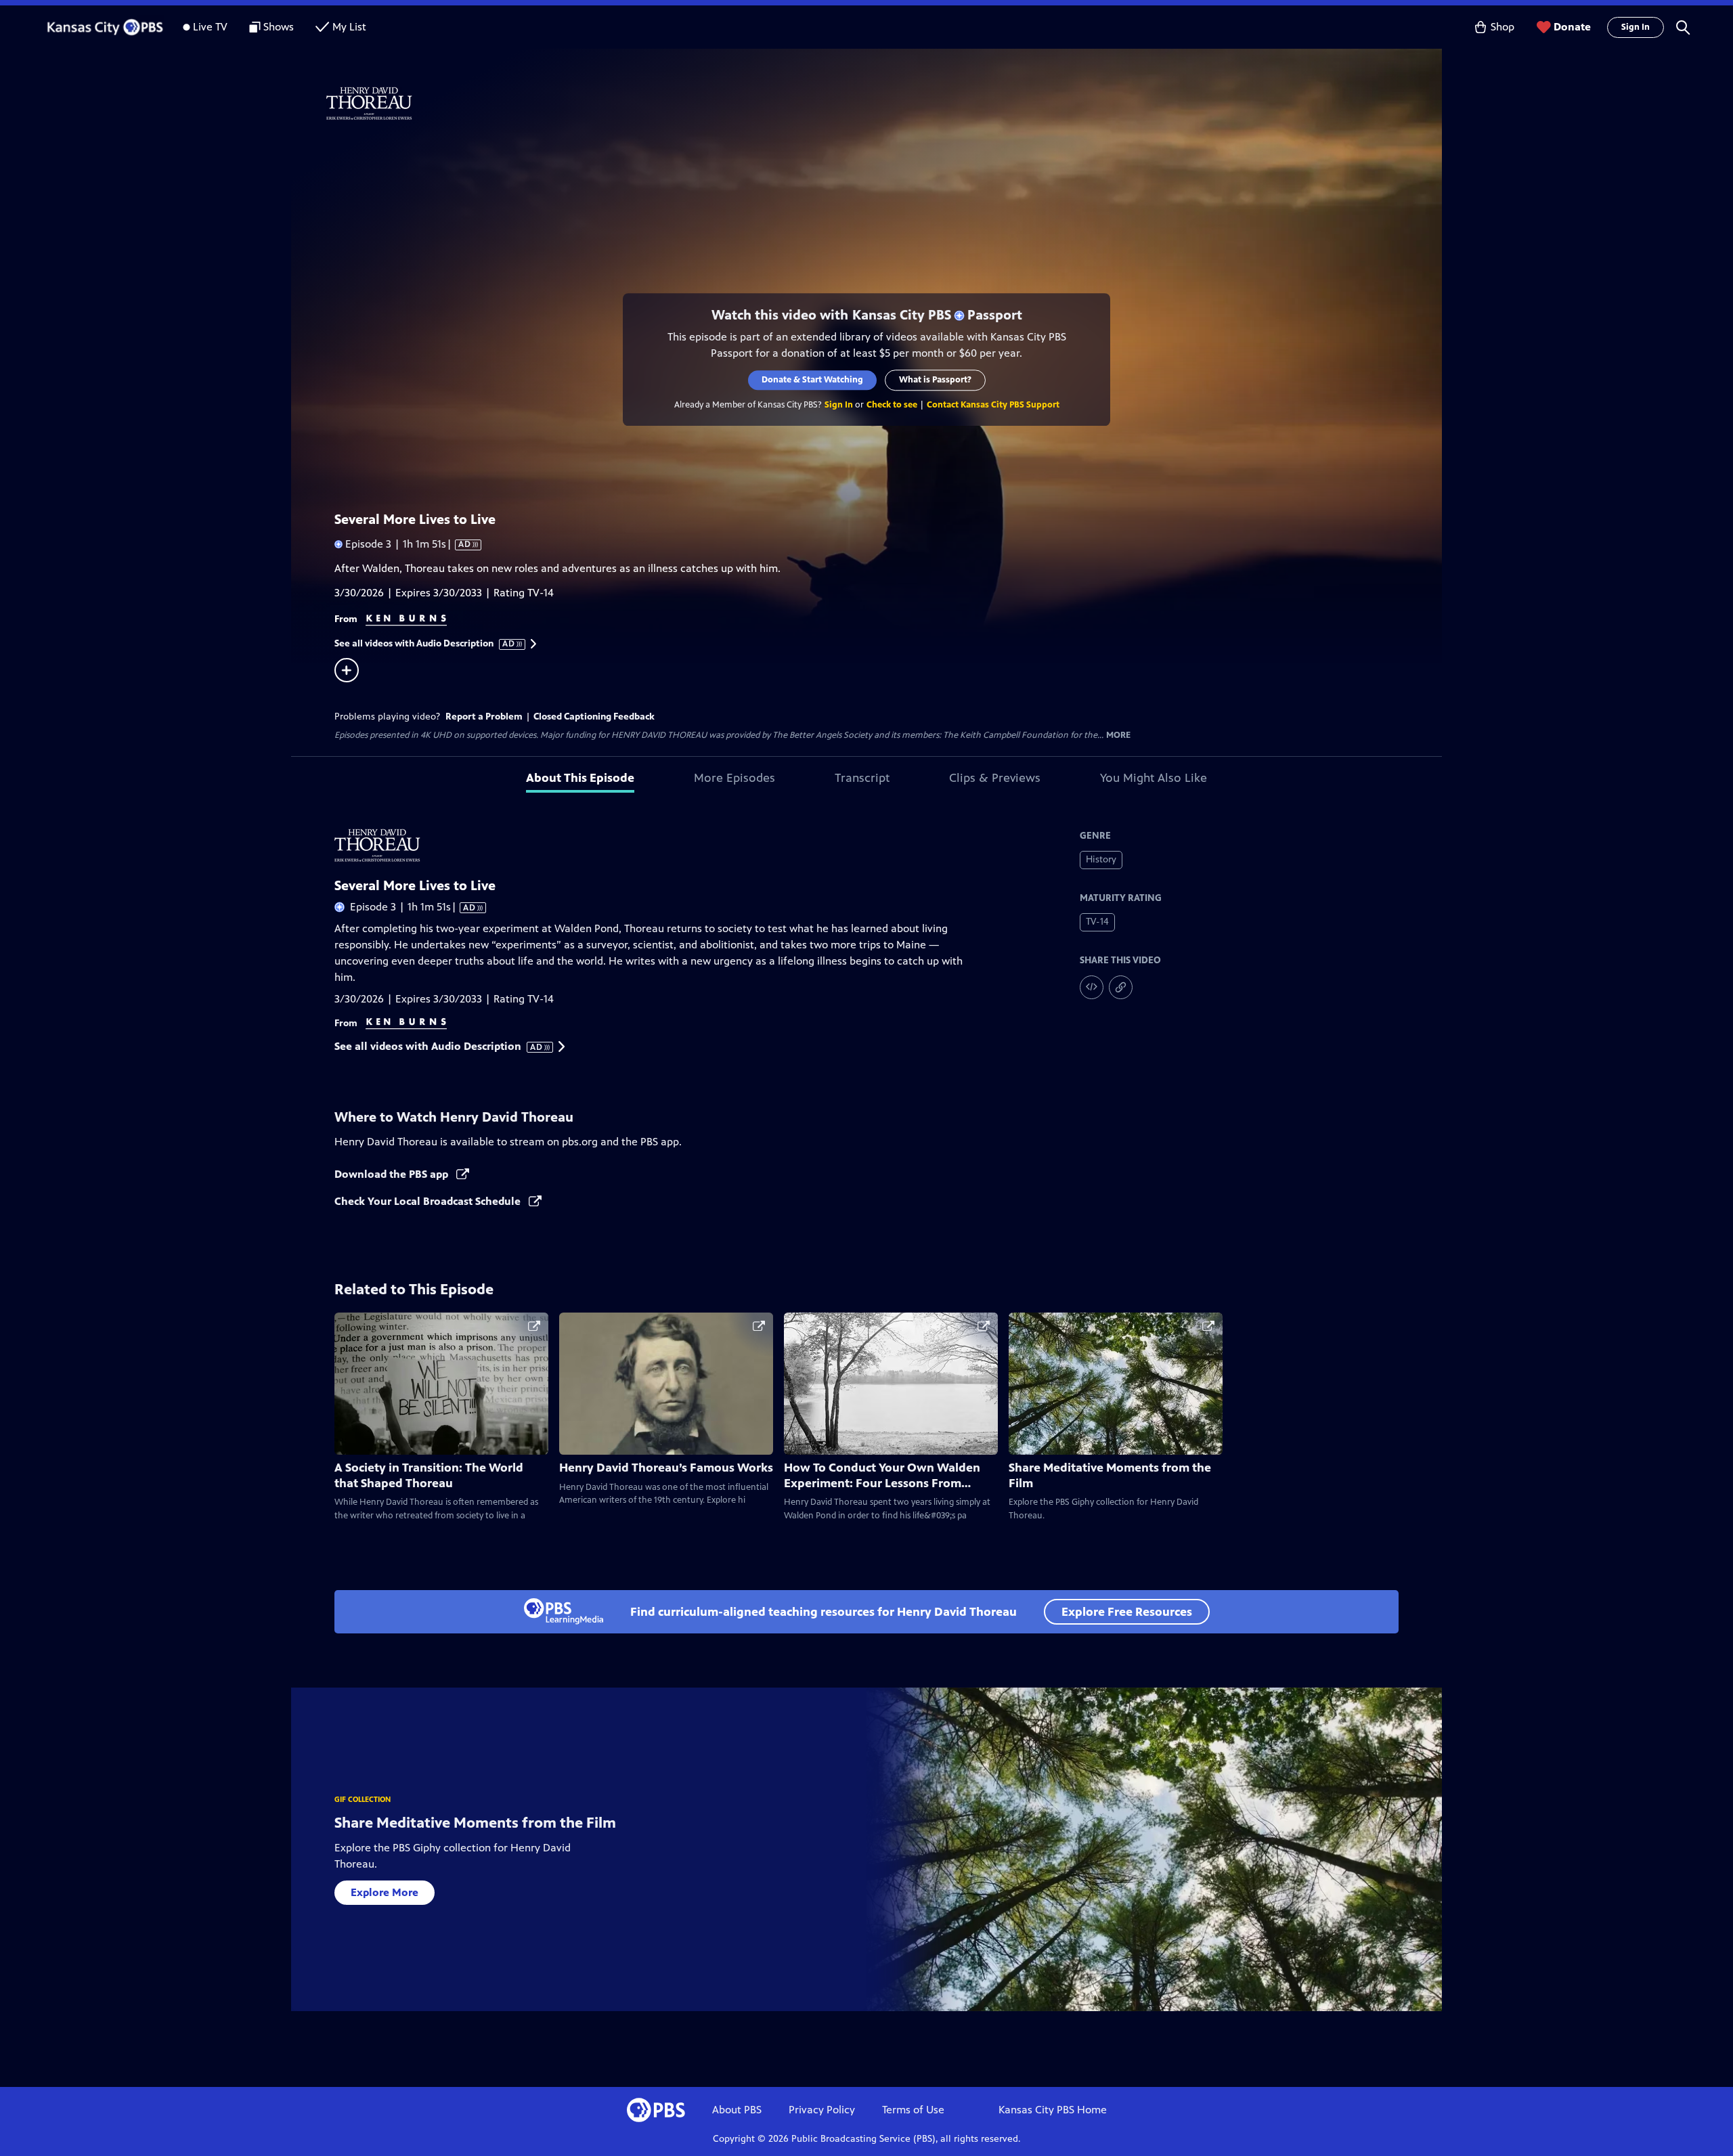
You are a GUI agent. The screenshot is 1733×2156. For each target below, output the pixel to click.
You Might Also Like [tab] (1154, 778)
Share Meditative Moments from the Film (475, 1823)
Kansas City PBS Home (1053, 2110)
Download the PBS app (393, 1174)
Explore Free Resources (1127, 1612)
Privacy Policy (822, 2110)
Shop (1502, 27)
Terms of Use (913, 2110)
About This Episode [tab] (580, 778)
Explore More (385, 1892)
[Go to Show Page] (884, 104)
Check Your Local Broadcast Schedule (429, 1201)
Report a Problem (484, 717)
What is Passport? (935, 380)
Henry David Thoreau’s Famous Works (666, 1468)
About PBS (737, 2110)
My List (349, 27)
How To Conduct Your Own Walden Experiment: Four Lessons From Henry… (882, 1483)
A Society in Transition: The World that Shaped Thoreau (429, 1475)
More (1118, 735)
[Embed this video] (1092, 987)
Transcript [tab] (862, 778)
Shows (279, 27)
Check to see (892, 405)
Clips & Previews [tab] (995, 778)
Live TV (210, 27)
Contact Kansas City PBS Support (993, 405)
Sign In (1636, 27)
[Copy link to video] (1121, 987)
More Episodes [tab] (734, 778)
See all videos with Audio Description (425, 644)
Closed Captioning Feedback (594, 717)
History (1101, 859)
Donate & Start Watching (812, 380)
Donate (1572, 27)
